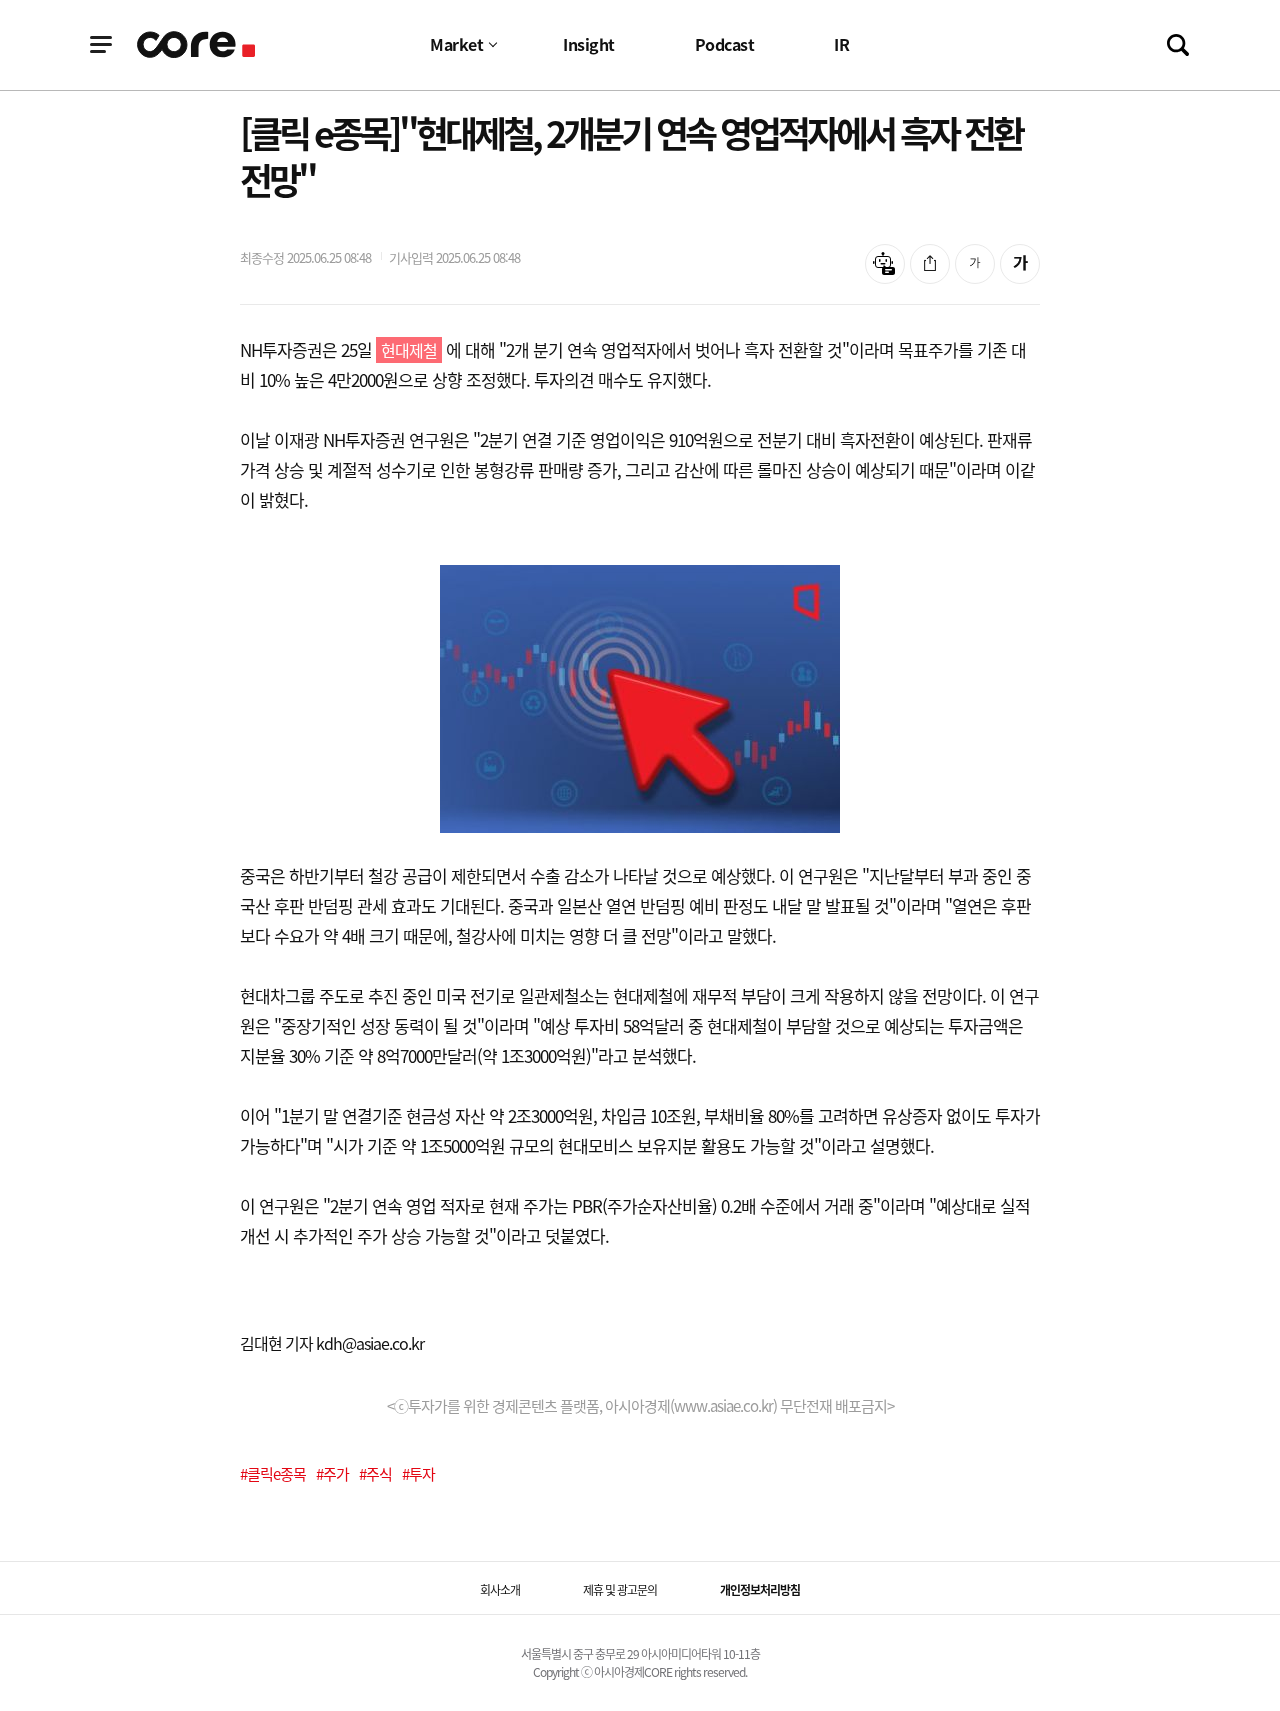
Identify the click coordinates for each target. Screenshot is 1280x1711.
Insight (589, 44)
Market (456, 44)
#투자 (418, 1474)
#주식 (375, 1474)
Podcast (725, 44)
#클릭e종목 (273, 1474)
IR (841, 44)
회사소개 (500, 1590)
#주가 (332, 1474)
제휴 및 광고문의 (620, 1590)
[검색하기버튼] (1178, 45)
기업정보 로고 (197, 44)
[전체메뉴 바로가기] (101, 45)
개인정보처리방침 (760, 1590)
